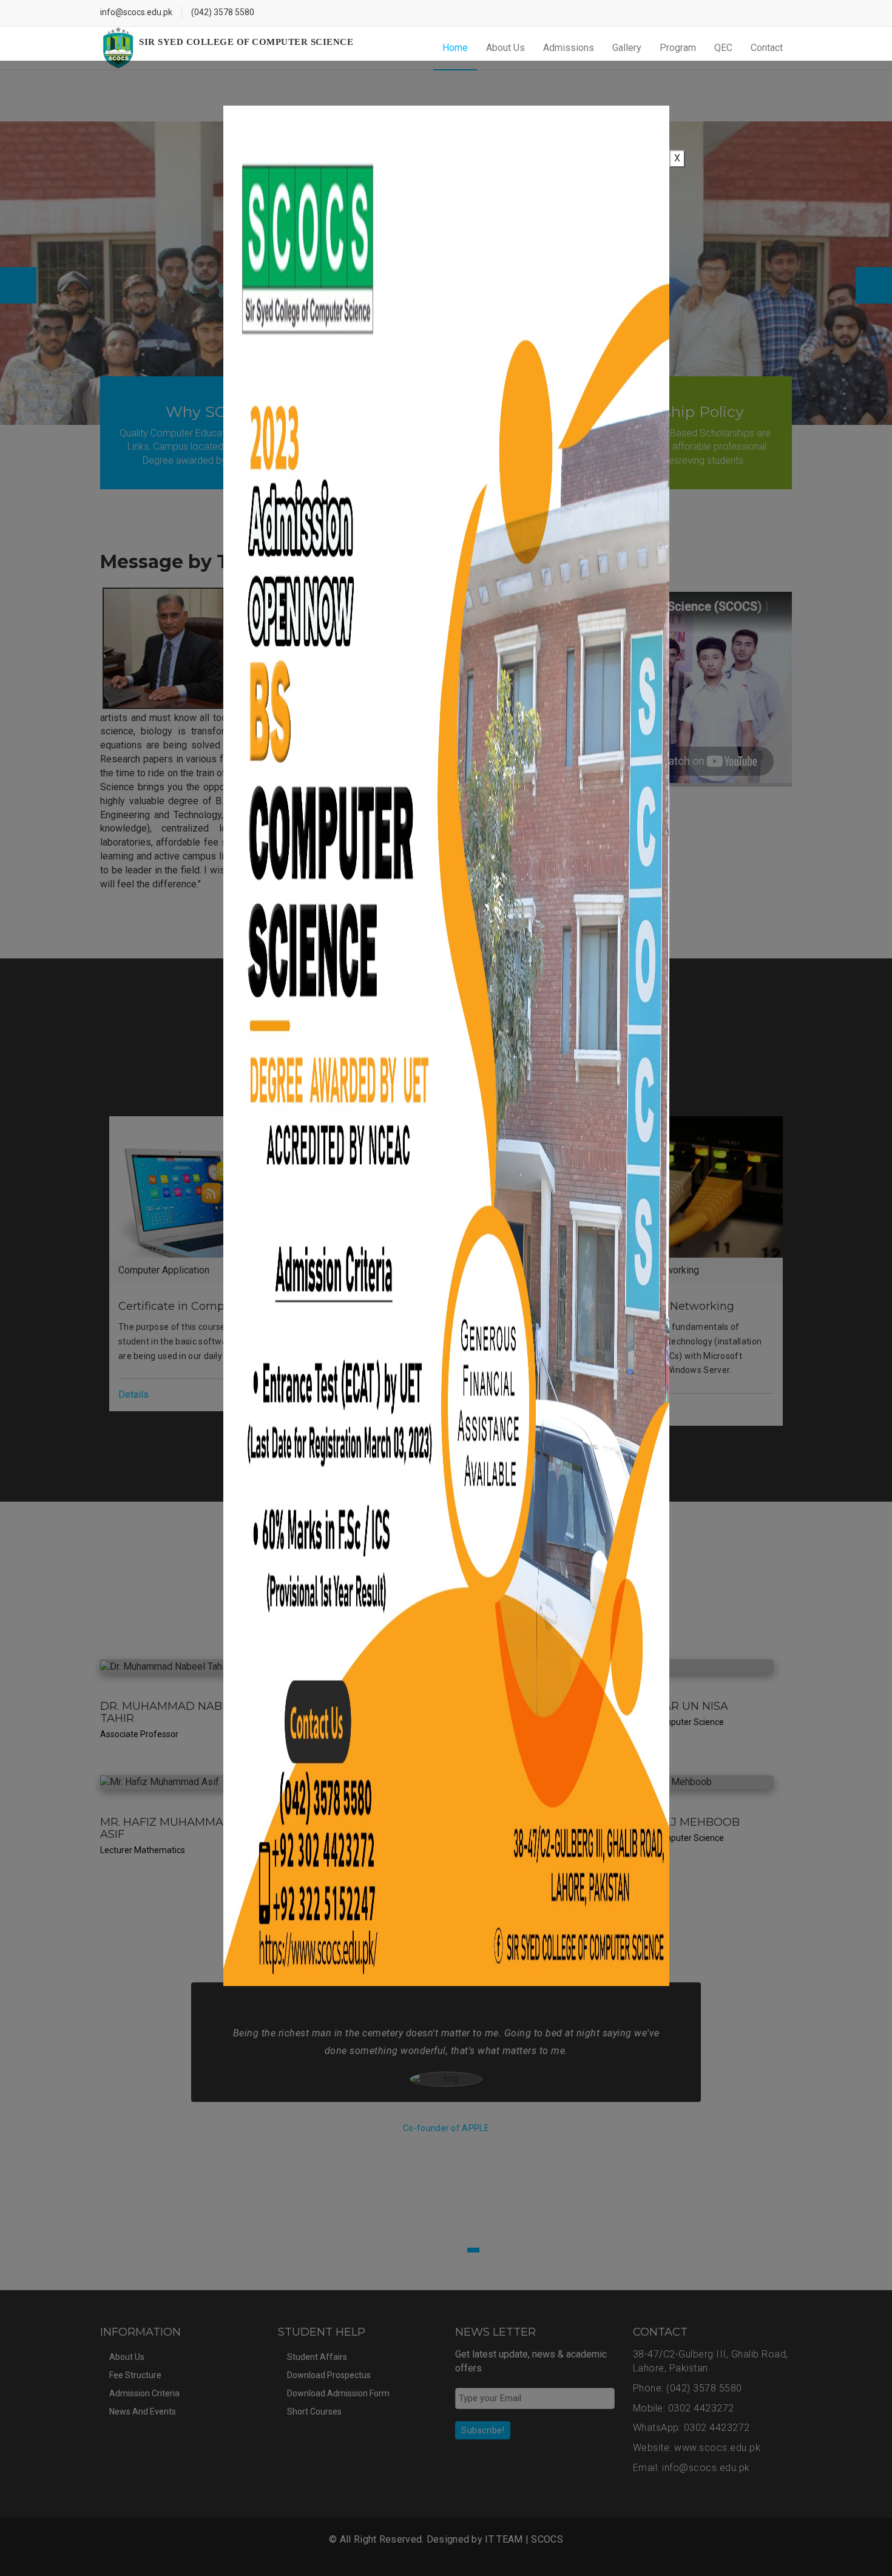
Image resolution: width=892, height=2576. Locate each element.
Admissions (569, 48)
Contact (767, 48)
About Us (505, 48)
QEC (723, 48)
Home (455, 48)
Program (678, 48)
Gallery (627, 48)
